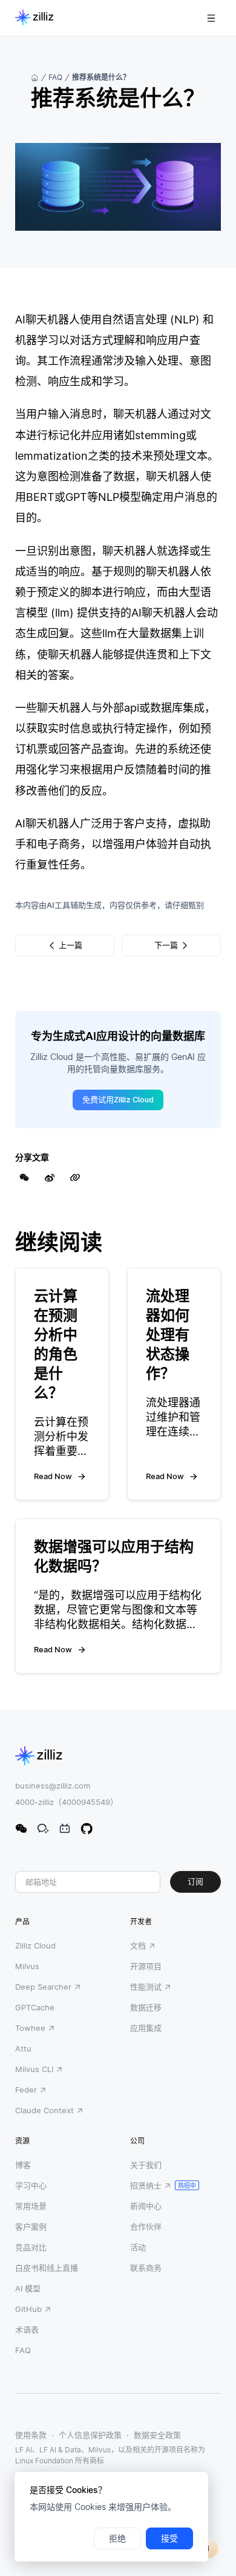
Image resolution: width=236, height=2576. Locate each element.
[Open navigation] (211, 18)
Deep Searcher (43, 1987)
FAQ (55, 77)
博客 (23, 2165)
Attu (23, 2048)
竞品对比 (31, 2247)
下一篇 (166, 945)
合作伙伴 (146, 2227)
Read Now (53, 1476)
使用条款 (31, 2435)
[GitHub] (87, 1829)
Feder (26, 2090)
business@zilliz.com (53, 1786)
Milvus (27, 1966)
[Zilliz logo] (34, 18)
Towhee (30, 2028)
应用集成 (146, 2028)
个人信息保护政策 (90, 2435)
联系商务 (146, 2268)
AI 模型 (28, 2288)
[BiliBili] (65, 1829)
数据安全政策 (157, 2435)
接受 (169, 2538)
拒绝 (117, 2538)
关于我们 (146, 2165)
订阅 (195, 1882)
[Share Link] (75, 1177)
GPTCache (35, 2007)
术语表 (27, 2329)
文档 (138, 1945)
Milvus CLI (34, 2069)
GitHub (28, 2309)
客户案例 (31, 2227)
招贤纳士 (146, 2185)
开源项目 (146, 1966)
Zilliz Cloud (35, 1945)
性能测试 (146, 1987)
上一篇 (70, 945)
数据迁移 (146, 2007)
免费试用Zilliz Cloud (118, 1100)
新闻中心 (146, 2206)
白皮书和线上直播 (47, 2268)
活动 (138, 2247)
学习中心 (31, 2185)
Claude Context (44, 2110)
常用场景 (31, 2206)
